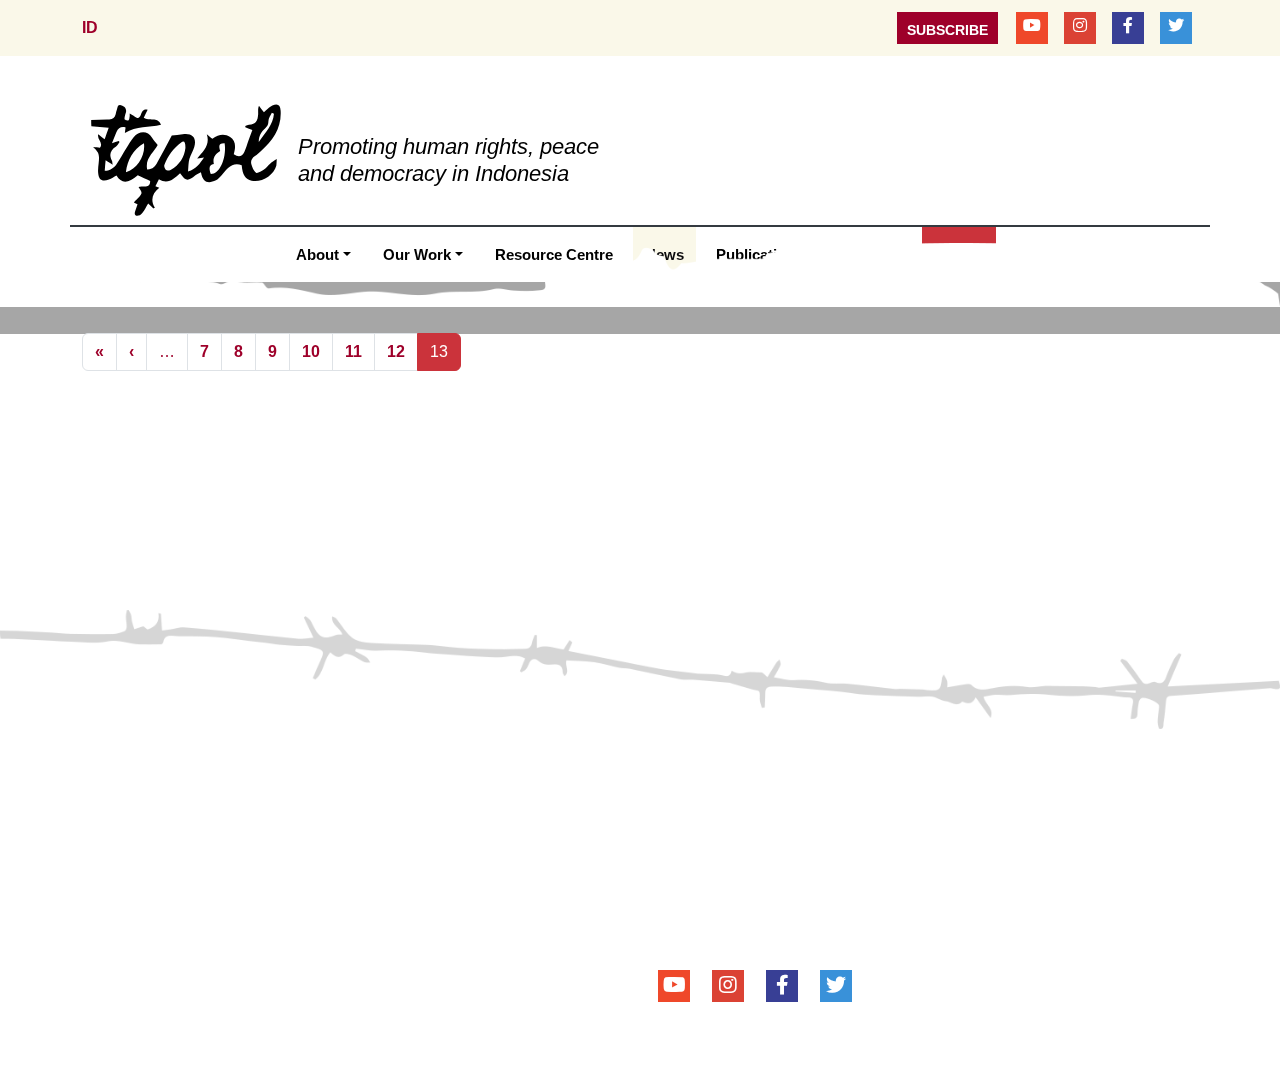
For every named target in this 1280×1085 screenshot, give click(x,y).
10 (311, 351)
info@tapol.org (784, 917)
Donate (245, 759)
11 (353, 351)
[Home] (186, 158)
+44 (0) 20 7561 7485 (785, 890)
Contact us (137, 759)
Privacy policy (371, 759)
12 (396, 351)
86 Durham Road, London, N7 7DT (813, 863)
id (90, 27)
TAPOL (685, 758)
